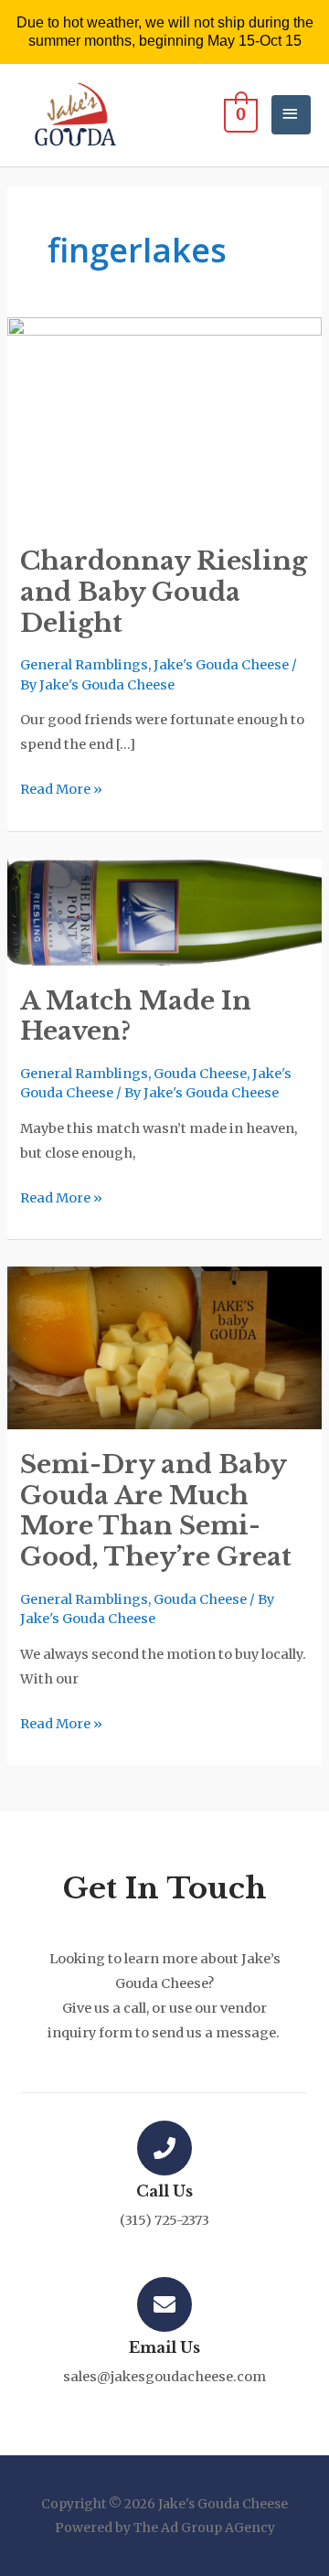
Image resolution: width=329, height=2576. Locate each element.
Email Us (164, 2347)
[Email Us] (164, 2304)
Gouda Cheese (200, 1074)
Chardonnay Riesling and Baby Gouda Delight (164, 591)
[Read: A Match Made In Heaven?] (164, 911)
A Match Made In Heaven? (136, 1016)
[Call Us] (164, 2148)
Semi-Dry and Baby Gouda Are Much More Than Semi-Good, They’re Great (156, 1510)
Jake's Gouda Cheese (221, 665)
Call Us (164, 2191)
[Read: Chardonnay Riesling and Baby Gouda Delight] (164, 421)
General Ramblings (84, 665)
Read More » (61, 787)
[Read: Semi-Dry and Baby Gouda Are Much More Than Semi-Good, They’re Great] (164, 1347)
